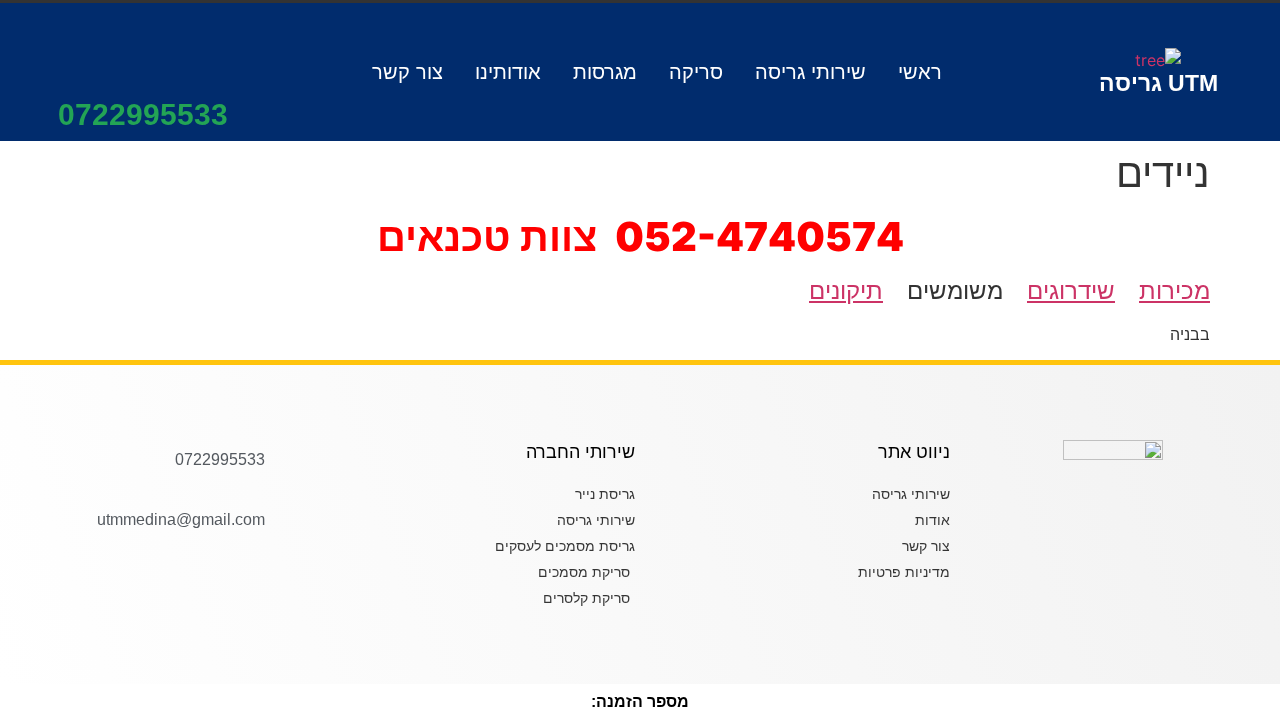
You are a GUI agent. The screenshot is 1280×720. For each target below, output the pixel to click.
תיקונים (846, 290)
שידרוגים (1071, 290)
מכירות (1174, 290)
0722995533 (143, 114)
